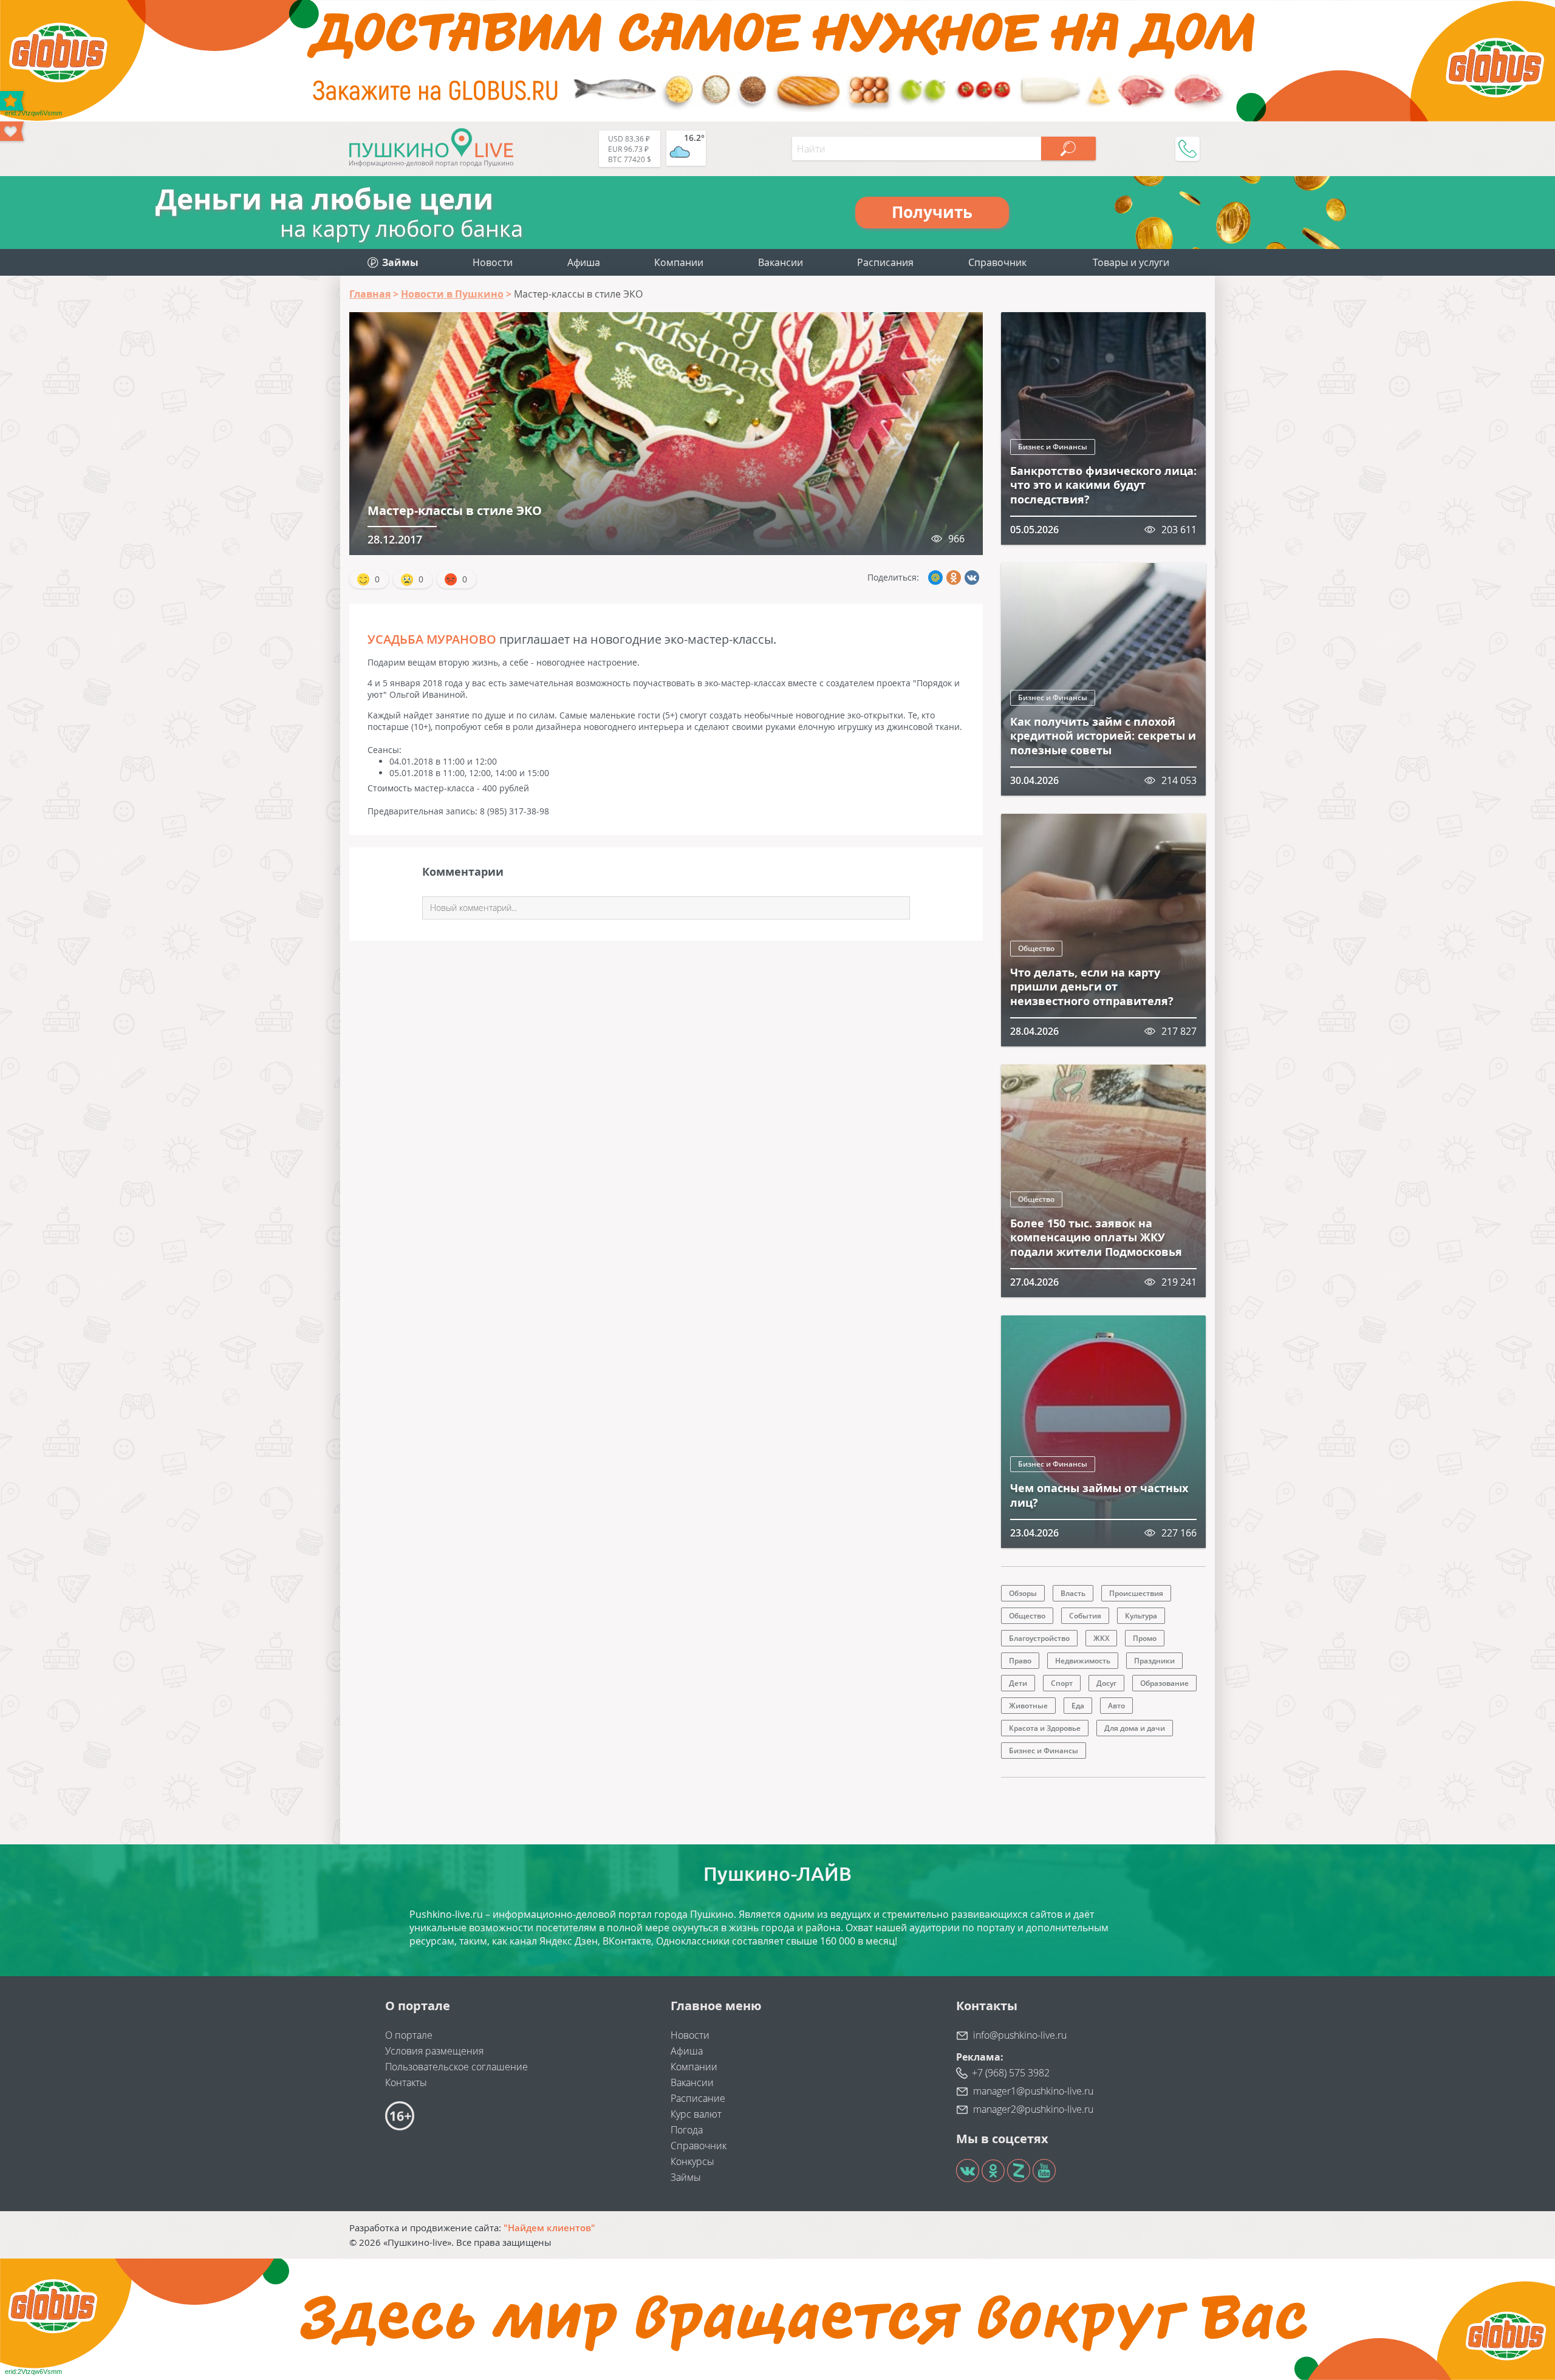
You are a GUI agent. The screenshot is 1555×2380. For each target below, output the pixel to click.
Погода (687, 2130)
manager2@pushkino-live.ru (1033, 2109)
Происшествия (1136, 1593)
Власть (1073, 1593)
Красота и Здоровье (1045, 1728)
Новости (493, 262)
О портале (409, 2035)
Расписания (885, 262)
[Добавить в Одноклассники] (954, 578)
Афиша (584, 262)
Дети (1018, 1683)
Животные (1028, 1706)
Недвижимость (1083, 1661)
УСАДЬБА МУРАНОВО (432, 639)
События (1085, 1616)
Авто (1116, 1706)
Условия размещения (434, 2051)
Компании (679, 262)
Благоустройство (1039, 1638)
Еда (1078, 1706)
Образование (1164, 1683)
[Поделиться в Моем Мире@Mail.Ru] (935, 578)
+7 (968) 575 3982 (1011, 2073)
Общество (1036, 948)
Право (1020, 1661)
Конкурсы (692, 2161)
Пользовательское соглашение (456, 2067)
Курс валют (696, 2114)
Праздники (1154, 1661)
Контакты (406, 2082)
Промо (1145, 1638)
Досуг (1106, 1683)
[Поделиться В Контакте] (972, 578)
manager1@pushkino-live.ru (1033, 2091)
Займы (686, 2177)
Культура (1141, 1616)
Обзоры (1023, 1593)
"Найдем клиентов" (549, 2228)
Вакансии (781, 262)
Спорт (1062, 1683)
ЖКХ (1101, 1638)
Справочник (997, 262)
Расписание (698, 2098)
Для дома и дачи (1135, 1728)
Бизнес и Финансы (1053, 447)
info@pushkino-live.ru (1020, 2035)
